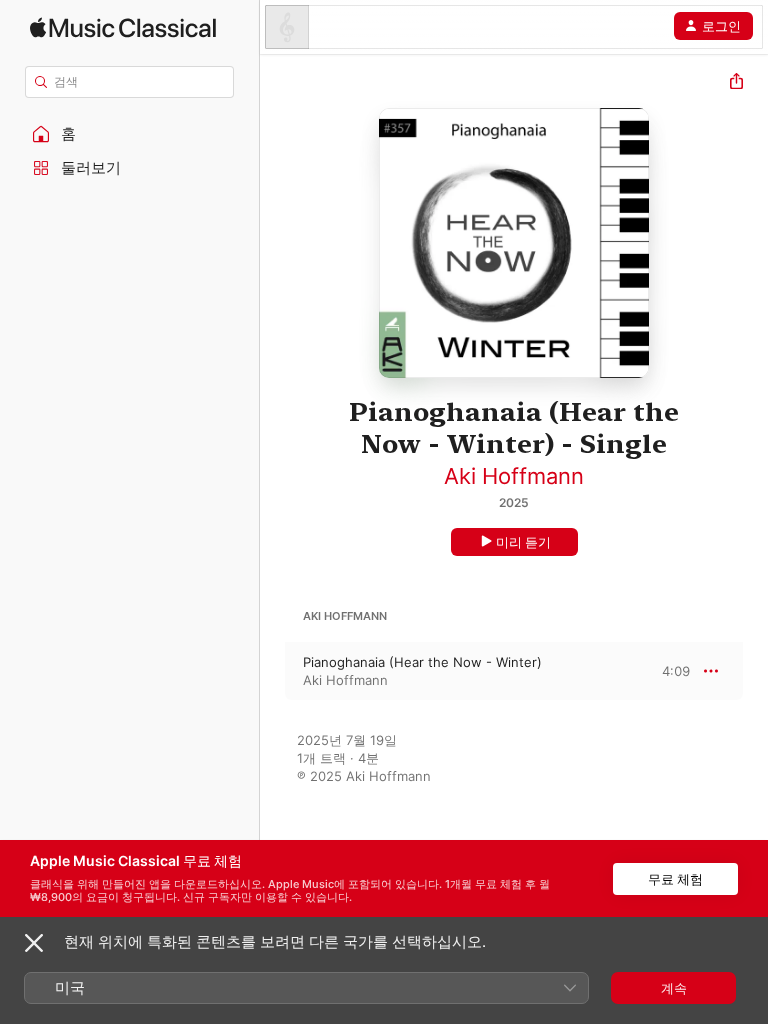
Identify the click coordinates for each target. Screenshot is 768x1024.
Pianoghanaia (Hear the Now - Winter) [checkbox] (422, 662)
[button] (130, 134)
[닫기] (34, 943)
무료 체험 (675, 879)
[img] (123, 27)
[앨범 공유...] (736, 83)
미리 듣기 (523, 542)
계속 (674, 988)
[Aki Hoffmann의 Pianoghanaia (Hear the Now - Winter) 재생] (273, 671)
